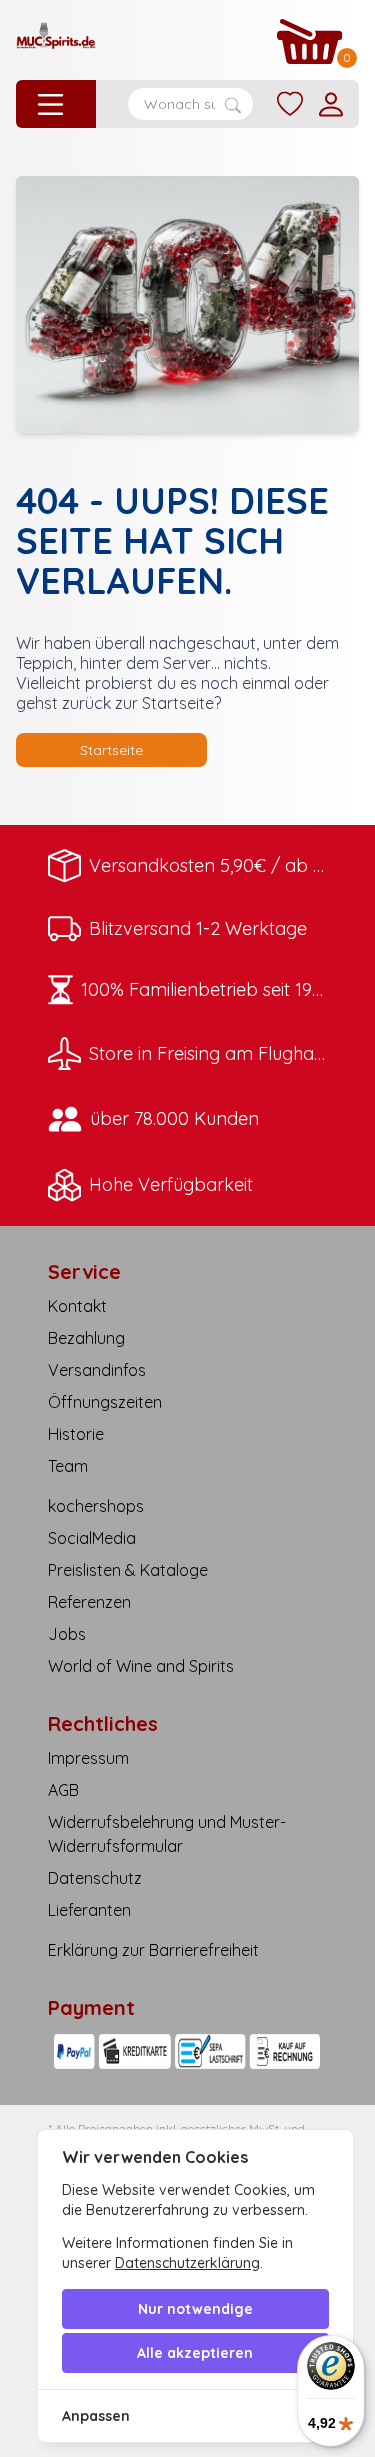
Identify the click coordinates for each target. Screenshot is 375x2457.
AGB (63, 1790)
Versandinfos (97, 1370)
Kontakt (77, 1306)
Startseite (111, 750)
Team (68, 1466)
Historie (76, 1434)
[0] (310, 41)
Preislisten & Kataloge (128, 1570)
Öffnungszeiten (105, 1402)
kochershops (96, 1506)
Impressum (88, 1758)
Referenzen (89, 1602)
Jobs (67, 1634)
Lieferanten (89, 1910)
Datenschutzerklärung (187, 2263)
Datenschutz (95, 1878)
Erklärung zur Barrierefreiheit (153, 1950)
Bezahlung (86, 1338)
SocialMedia (92, 1538)
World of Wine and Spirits (141, 1666)
